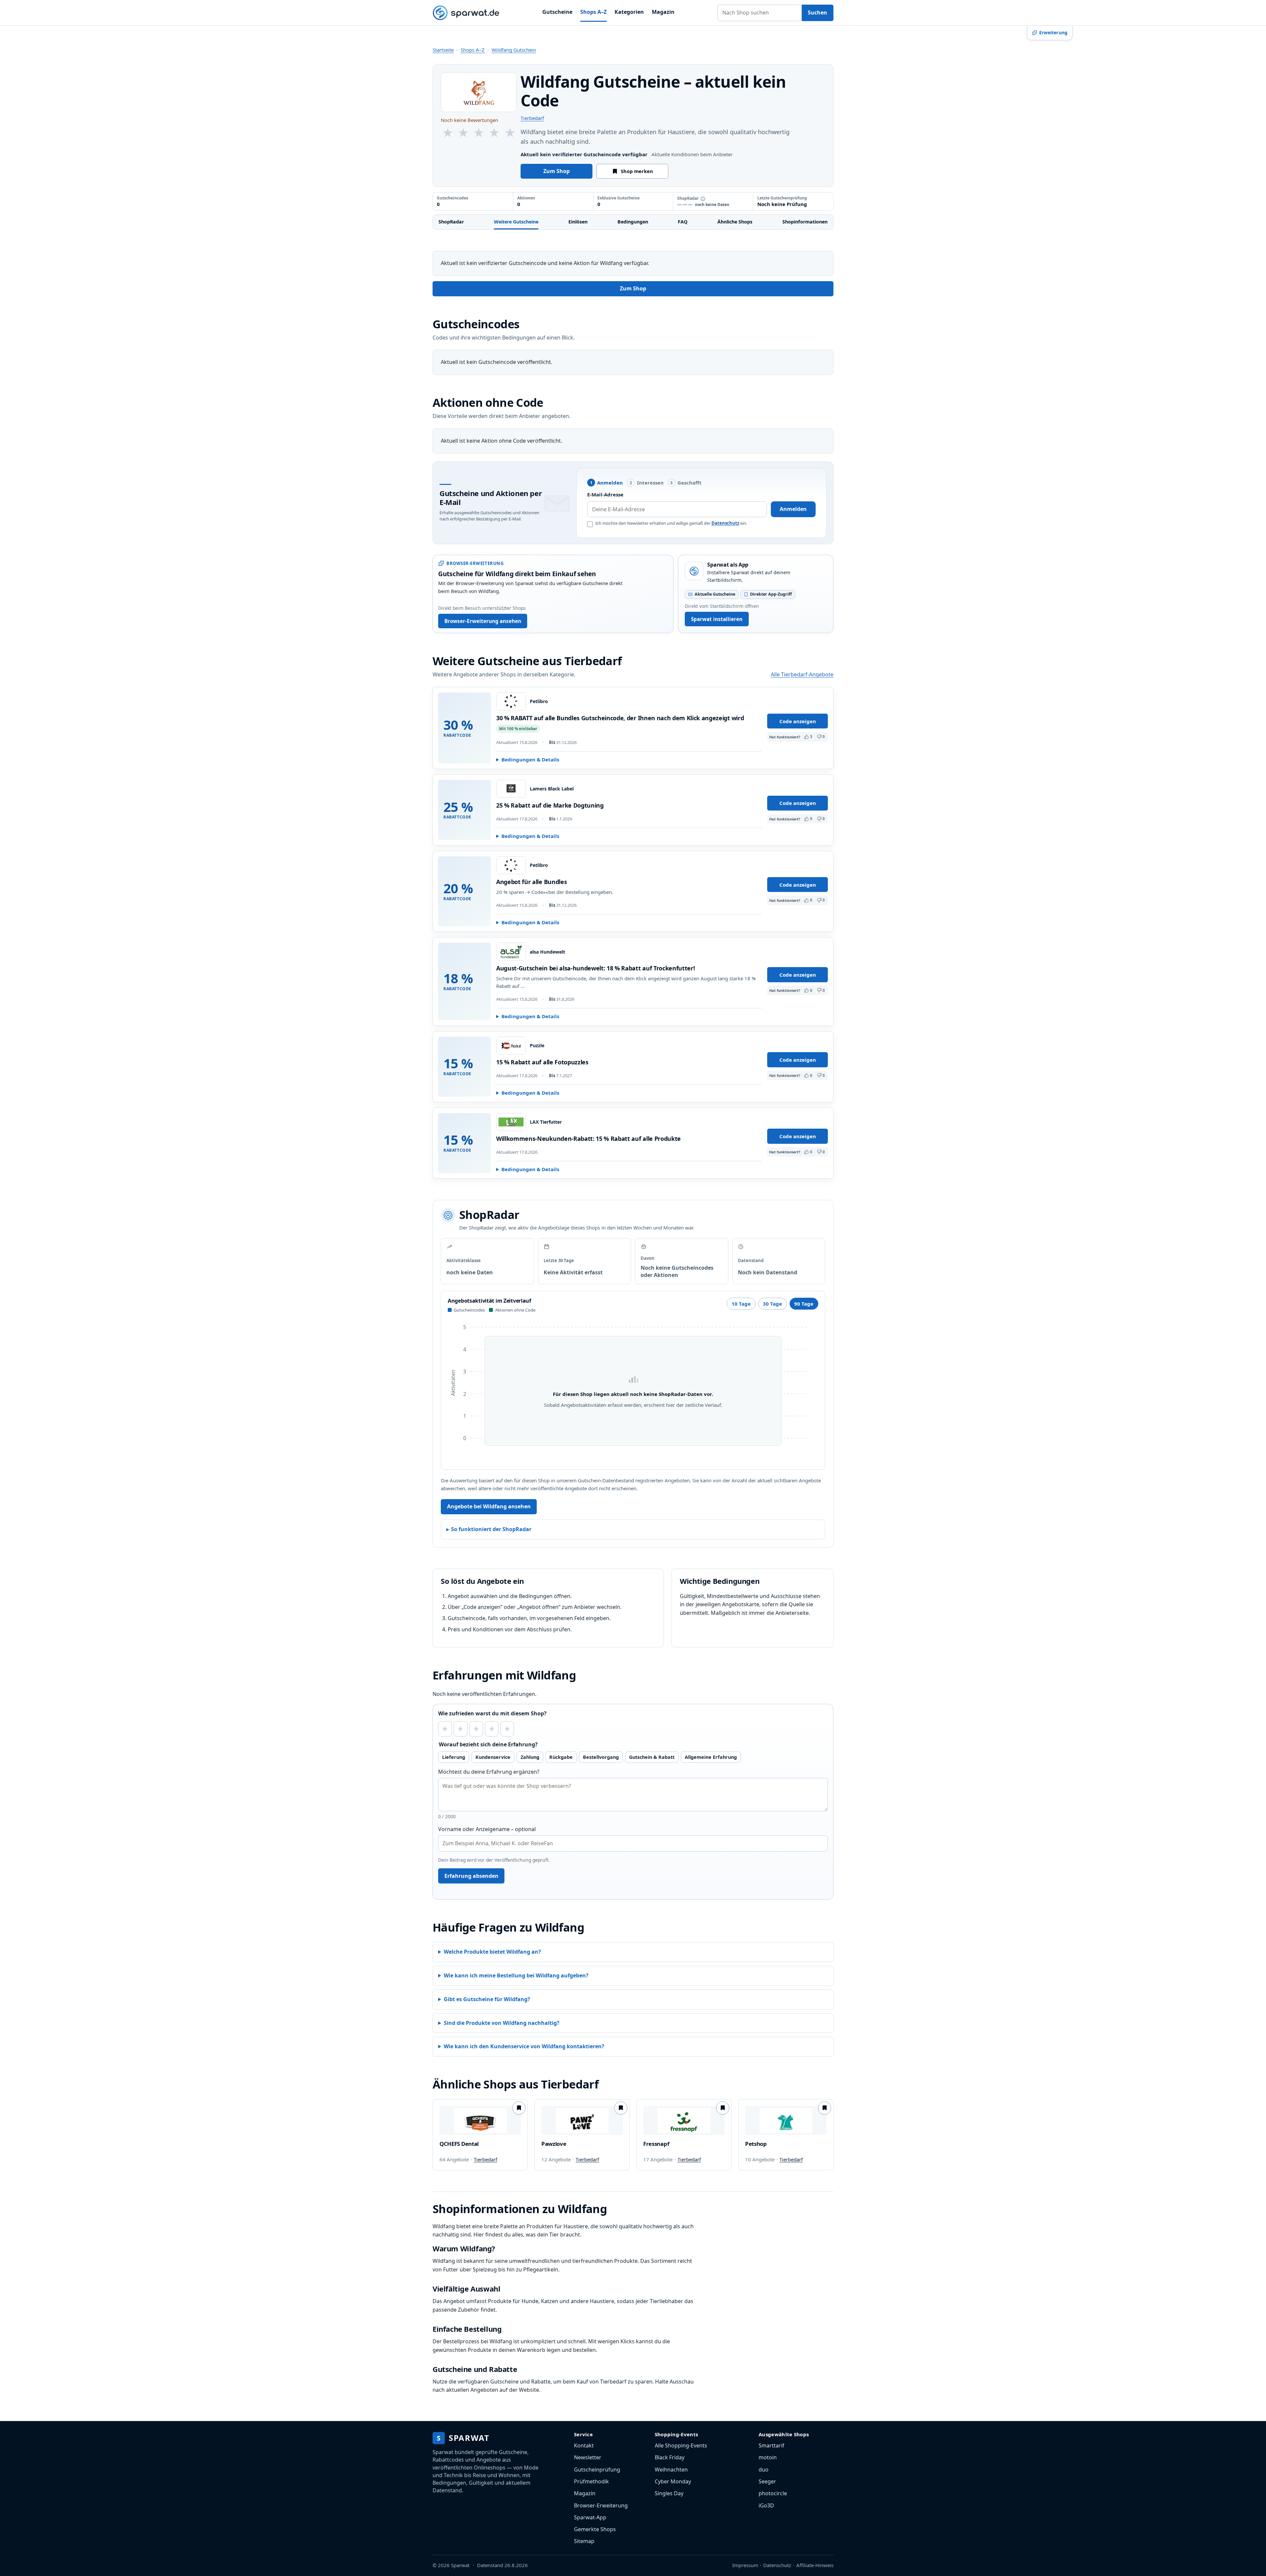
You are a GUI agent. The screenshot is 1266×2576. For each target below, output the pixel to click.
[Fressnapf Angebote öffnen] (684, 2120)
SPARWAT (463, 2438)
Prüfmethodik (591, 2481)
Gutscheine (557, 12)
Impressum (745, 2565)
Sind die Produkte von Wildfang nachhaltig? (502, 2023)
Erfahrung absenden (471, 1876)
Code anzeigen (798, 721)
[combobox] (760, 13)
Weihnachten (671, 2470)
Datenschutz (725, 523)
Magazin (663, 12)
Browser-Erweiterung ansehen (483, 621)
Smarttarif (771, 2445)
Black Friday (670, 2457)
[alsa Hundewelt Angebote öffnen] (511, 952)
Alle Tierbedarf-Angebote (802, 674)
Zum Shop (557, 171)
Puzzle (537, 1046)
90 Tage (804, 1304)
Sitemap (584, 2541)
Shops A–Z (593, 12)
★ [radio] (445, 1729)
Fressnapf (656, 2144)
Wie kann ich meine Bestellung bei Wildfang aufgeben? (516, 1975)
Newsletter (588, 2457)
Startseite (443, 50)
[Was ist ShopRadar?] (703, 199)
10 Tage (741, 1304)
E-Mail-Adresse (605, 494)
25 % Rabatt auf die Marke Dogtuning (550, 805)
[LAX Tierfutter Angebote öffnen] (511, 1122)
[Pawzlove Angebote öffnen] (582, 2120)
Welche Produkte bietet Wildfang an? (492, 1952)
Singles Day (669, 2493)
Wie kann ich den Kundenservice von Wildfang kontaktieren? (524, 2046)
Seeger (767, 2481)
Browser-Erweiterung (601, 2505)
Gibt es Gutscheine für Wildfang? (487, 1999)
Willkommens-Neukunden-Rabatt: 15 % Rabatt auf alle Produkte (588, 1139)
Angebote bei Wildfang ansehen (489, 1506)
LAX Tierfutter (546, 1122)
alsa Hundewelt (547, 952)
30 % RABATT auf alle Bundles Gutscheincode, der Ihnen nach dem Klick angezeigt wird (620, 718)
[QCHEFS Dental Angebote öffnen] (480, 2120)
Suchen (817, 13)
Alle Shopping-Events (681, 2445)
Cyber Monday (673, 2481)
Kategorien (629, 12)
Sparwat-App (590, 2517)
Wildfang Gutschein (514, 50)
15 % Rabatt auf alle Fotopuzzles (542, 1062)
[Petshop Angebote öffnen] (786, 2120)
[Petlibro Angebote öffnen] (511, 701)
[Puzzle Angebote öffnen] (511, 1046)
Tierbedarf (532, 118)
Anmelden (793, 509)
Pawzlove (554, 2144)
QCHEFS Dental (459, 2144)
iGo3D (766, 2505)
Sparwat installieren (717, 619)
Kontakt (584, 2445)
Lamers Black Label (552, 789)
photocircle (773, 2493)
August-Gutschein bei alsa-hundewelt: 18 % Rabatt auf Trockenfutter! (595, 968)
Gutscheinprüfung (597, 2470)
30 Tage (772, 1304)
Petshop (756, 2144)
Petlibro (539, 701)
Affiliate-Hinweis (815, 2565)
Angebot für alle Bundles (531, 882)
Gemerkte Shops (595, 2529)
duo (764, 2470)
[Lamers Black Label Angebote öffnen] (511, 789)
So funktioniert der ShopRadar (491, 1529)
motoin (768, 2457)
